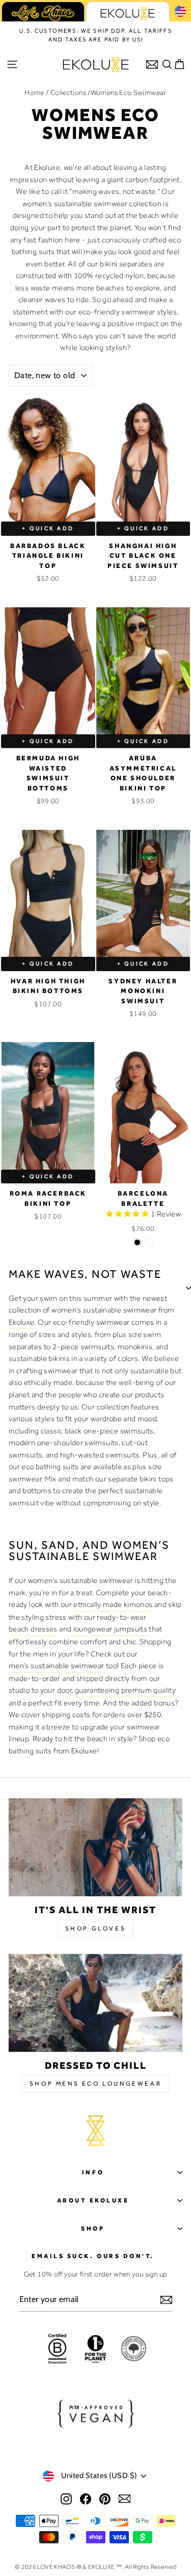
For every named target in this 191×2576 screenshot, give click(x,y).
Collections (68, 92)
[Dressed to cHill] (95, 2003)
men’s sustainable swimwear (57, 1666)
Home (34, 92)
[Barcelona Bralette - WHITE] (149, 1242)
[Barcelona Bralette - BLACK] (137, 1242)
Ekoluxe (22, 1322)
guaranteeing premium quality (125, 1690)
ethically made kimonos (113, 1604)
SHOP (93, 2228)
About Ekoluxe (93, 2200)
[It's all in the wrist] (95, 1847)
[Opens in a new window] (66, 2498)
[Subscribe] (166, 2300)
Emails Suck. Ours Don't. (93, 2256)
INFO (93, 2172)
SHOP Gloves (96, 1928)
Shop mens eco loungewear (95, 2084)
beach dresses (33, 1629)
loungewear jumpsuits (110, 1629)
